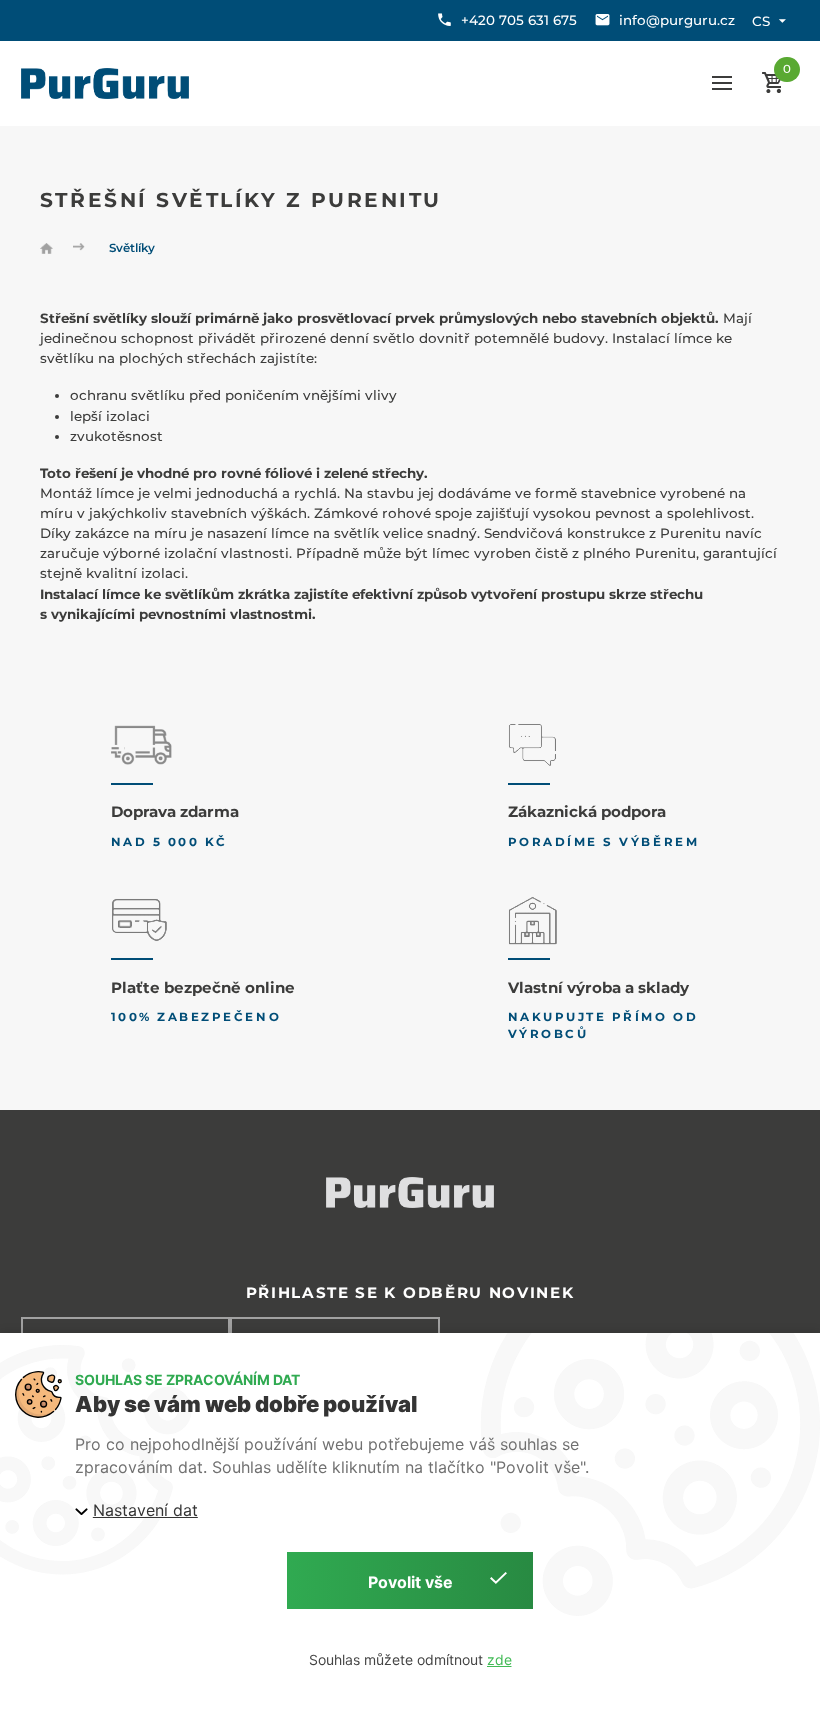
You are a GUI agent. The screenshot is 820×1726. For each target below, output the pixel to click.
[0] (772, 83)
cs (761, 21)
